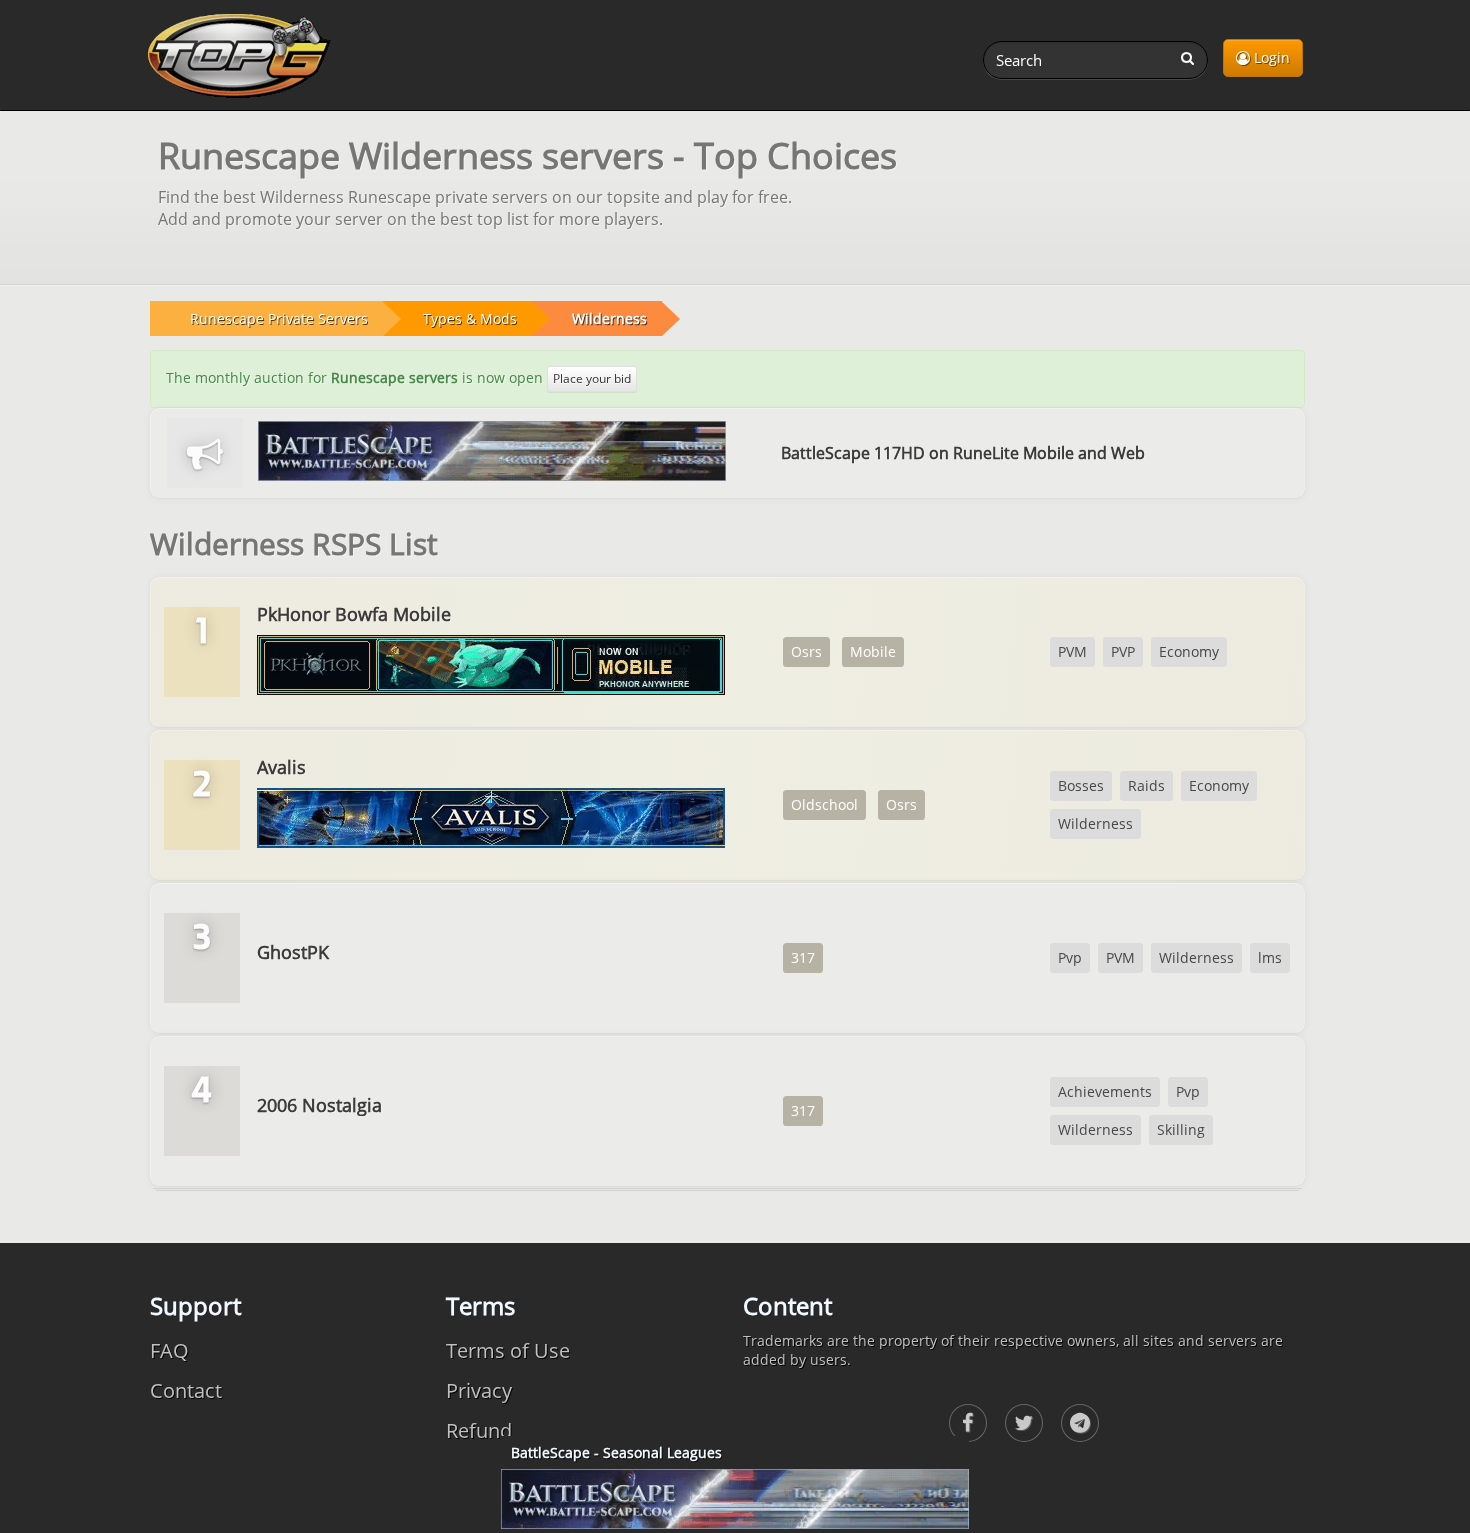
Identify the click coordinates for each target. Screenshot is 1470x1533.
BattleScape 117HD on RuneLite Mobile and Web (963, 453)
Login (1270, 57)
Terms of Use (508, 1350)
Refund (479, 1430)
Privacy (479, 1390)
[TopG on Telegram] (1080, 1423)
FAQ (169, 1350)
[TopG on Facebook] (968, 1423)
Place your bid (592, 378)
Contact (186, 1390)
